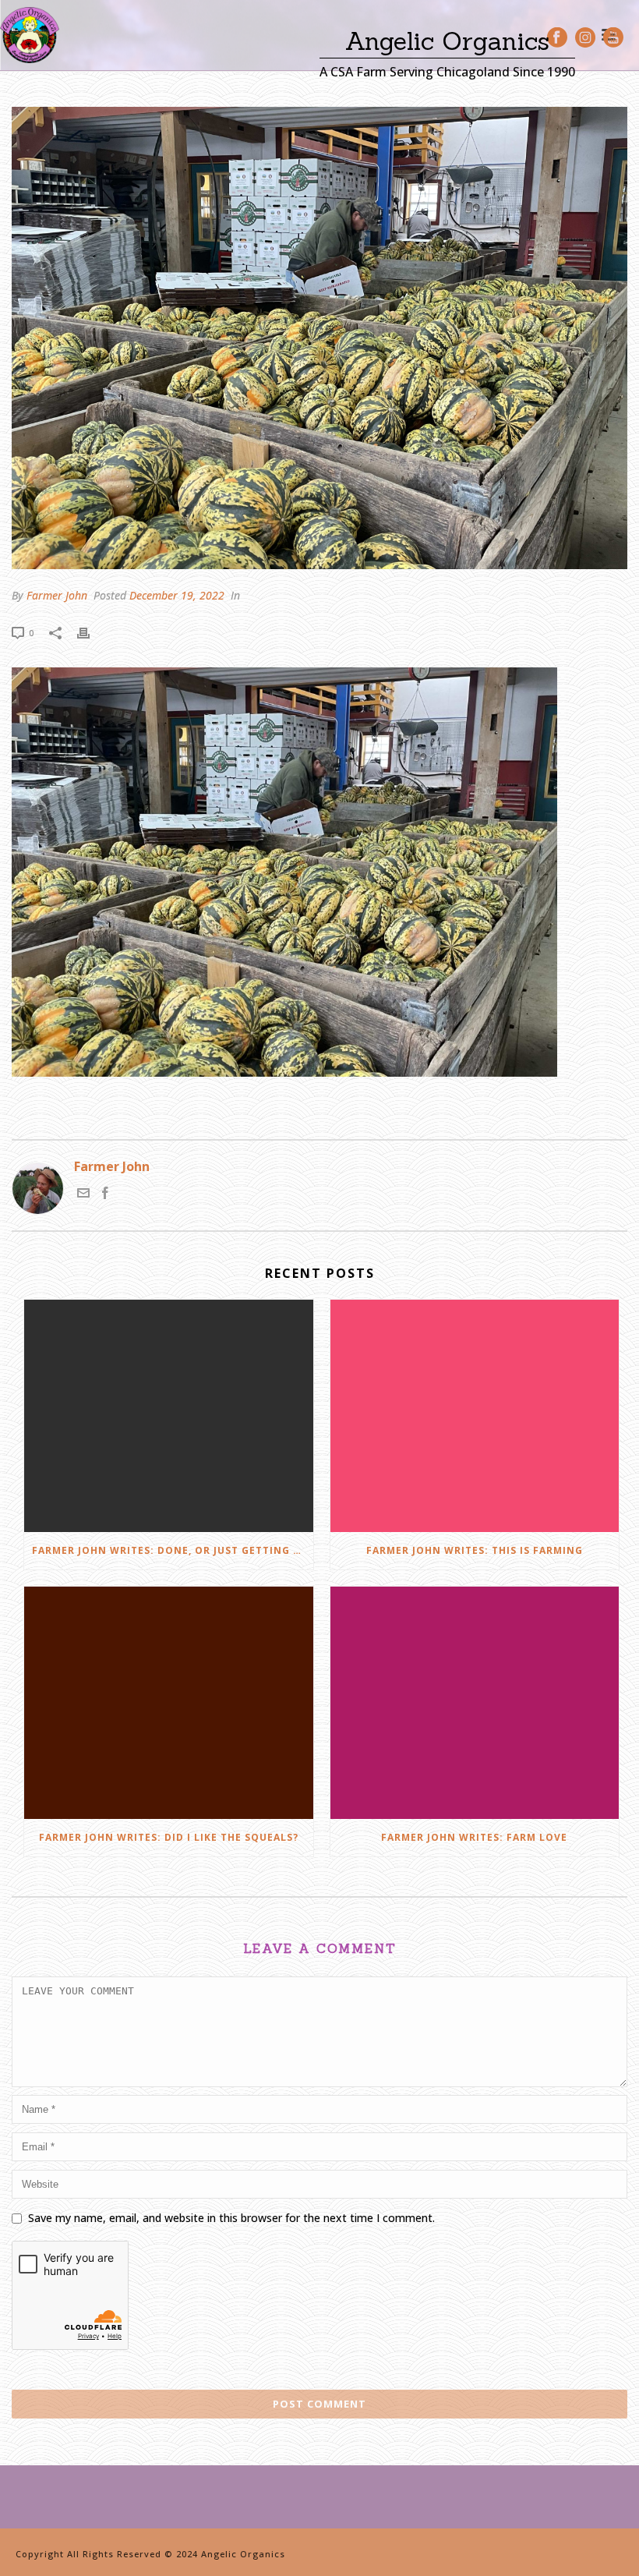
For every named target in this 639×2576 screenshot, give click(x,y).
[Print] (91, 632)
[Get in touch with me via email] (83, 1194)
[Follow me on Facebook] (105, 1194)
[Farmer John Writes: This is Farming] (475, 1416)
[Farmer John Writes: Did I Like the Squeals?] (169, 1703)
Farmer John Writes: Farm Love (474, 1837)
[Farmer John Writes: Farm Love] (475, 1703)
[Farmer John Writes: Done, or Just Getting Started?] (169, 1416)
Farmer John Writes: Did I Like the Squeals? (169, 1837)
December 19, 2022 (177, 595)
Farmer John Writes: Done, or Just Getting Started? (173, 1550)
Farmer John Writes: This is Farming (475, 1550)
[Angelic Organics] (30, 35)
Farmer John (57, 595)
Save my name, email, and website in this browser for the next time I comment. (231, 2218)
